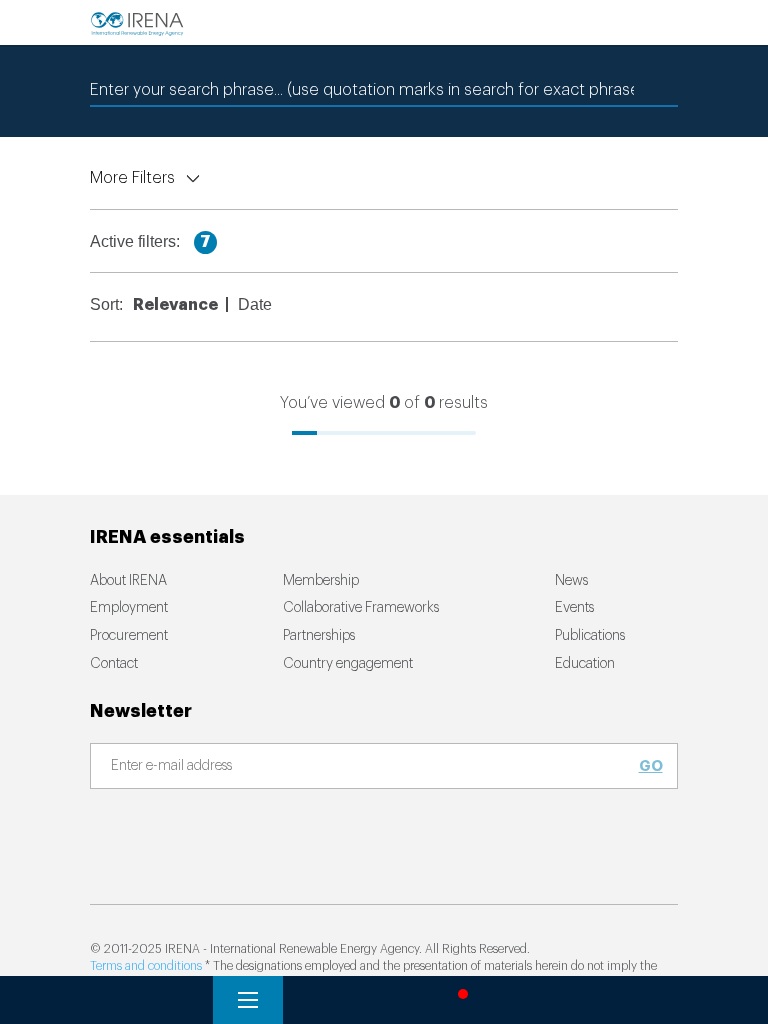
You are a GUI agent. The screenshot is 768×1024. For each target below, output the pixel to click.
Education (585, 664)
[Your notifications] (458, 1000)
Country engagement (348, 664)
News (571, 581)
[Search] (318, 1000)
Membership (321, 581)
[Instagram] (269, 831)
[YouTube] (227, 831)
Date (255, 304)
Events (574, 608)
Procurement (129, 636)
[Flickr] (311, 831)
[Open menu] (248, 1000)
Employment (129, 608)
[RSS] (395, 831)
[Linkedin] (353, 831)
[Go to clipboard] (528, 1000)
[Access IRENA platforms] (388, 1000)
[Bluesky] (101, 831)
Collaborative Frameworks (361, 608)
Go (651, 766)
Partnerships (319, 636)
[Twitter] (185, 831)
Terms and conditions (146, 966)
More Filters (132, 178)
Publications (590, 636)
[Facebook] (143, 831)
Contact (114, 664)
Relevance (175, 305)
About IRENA (128, 581)
